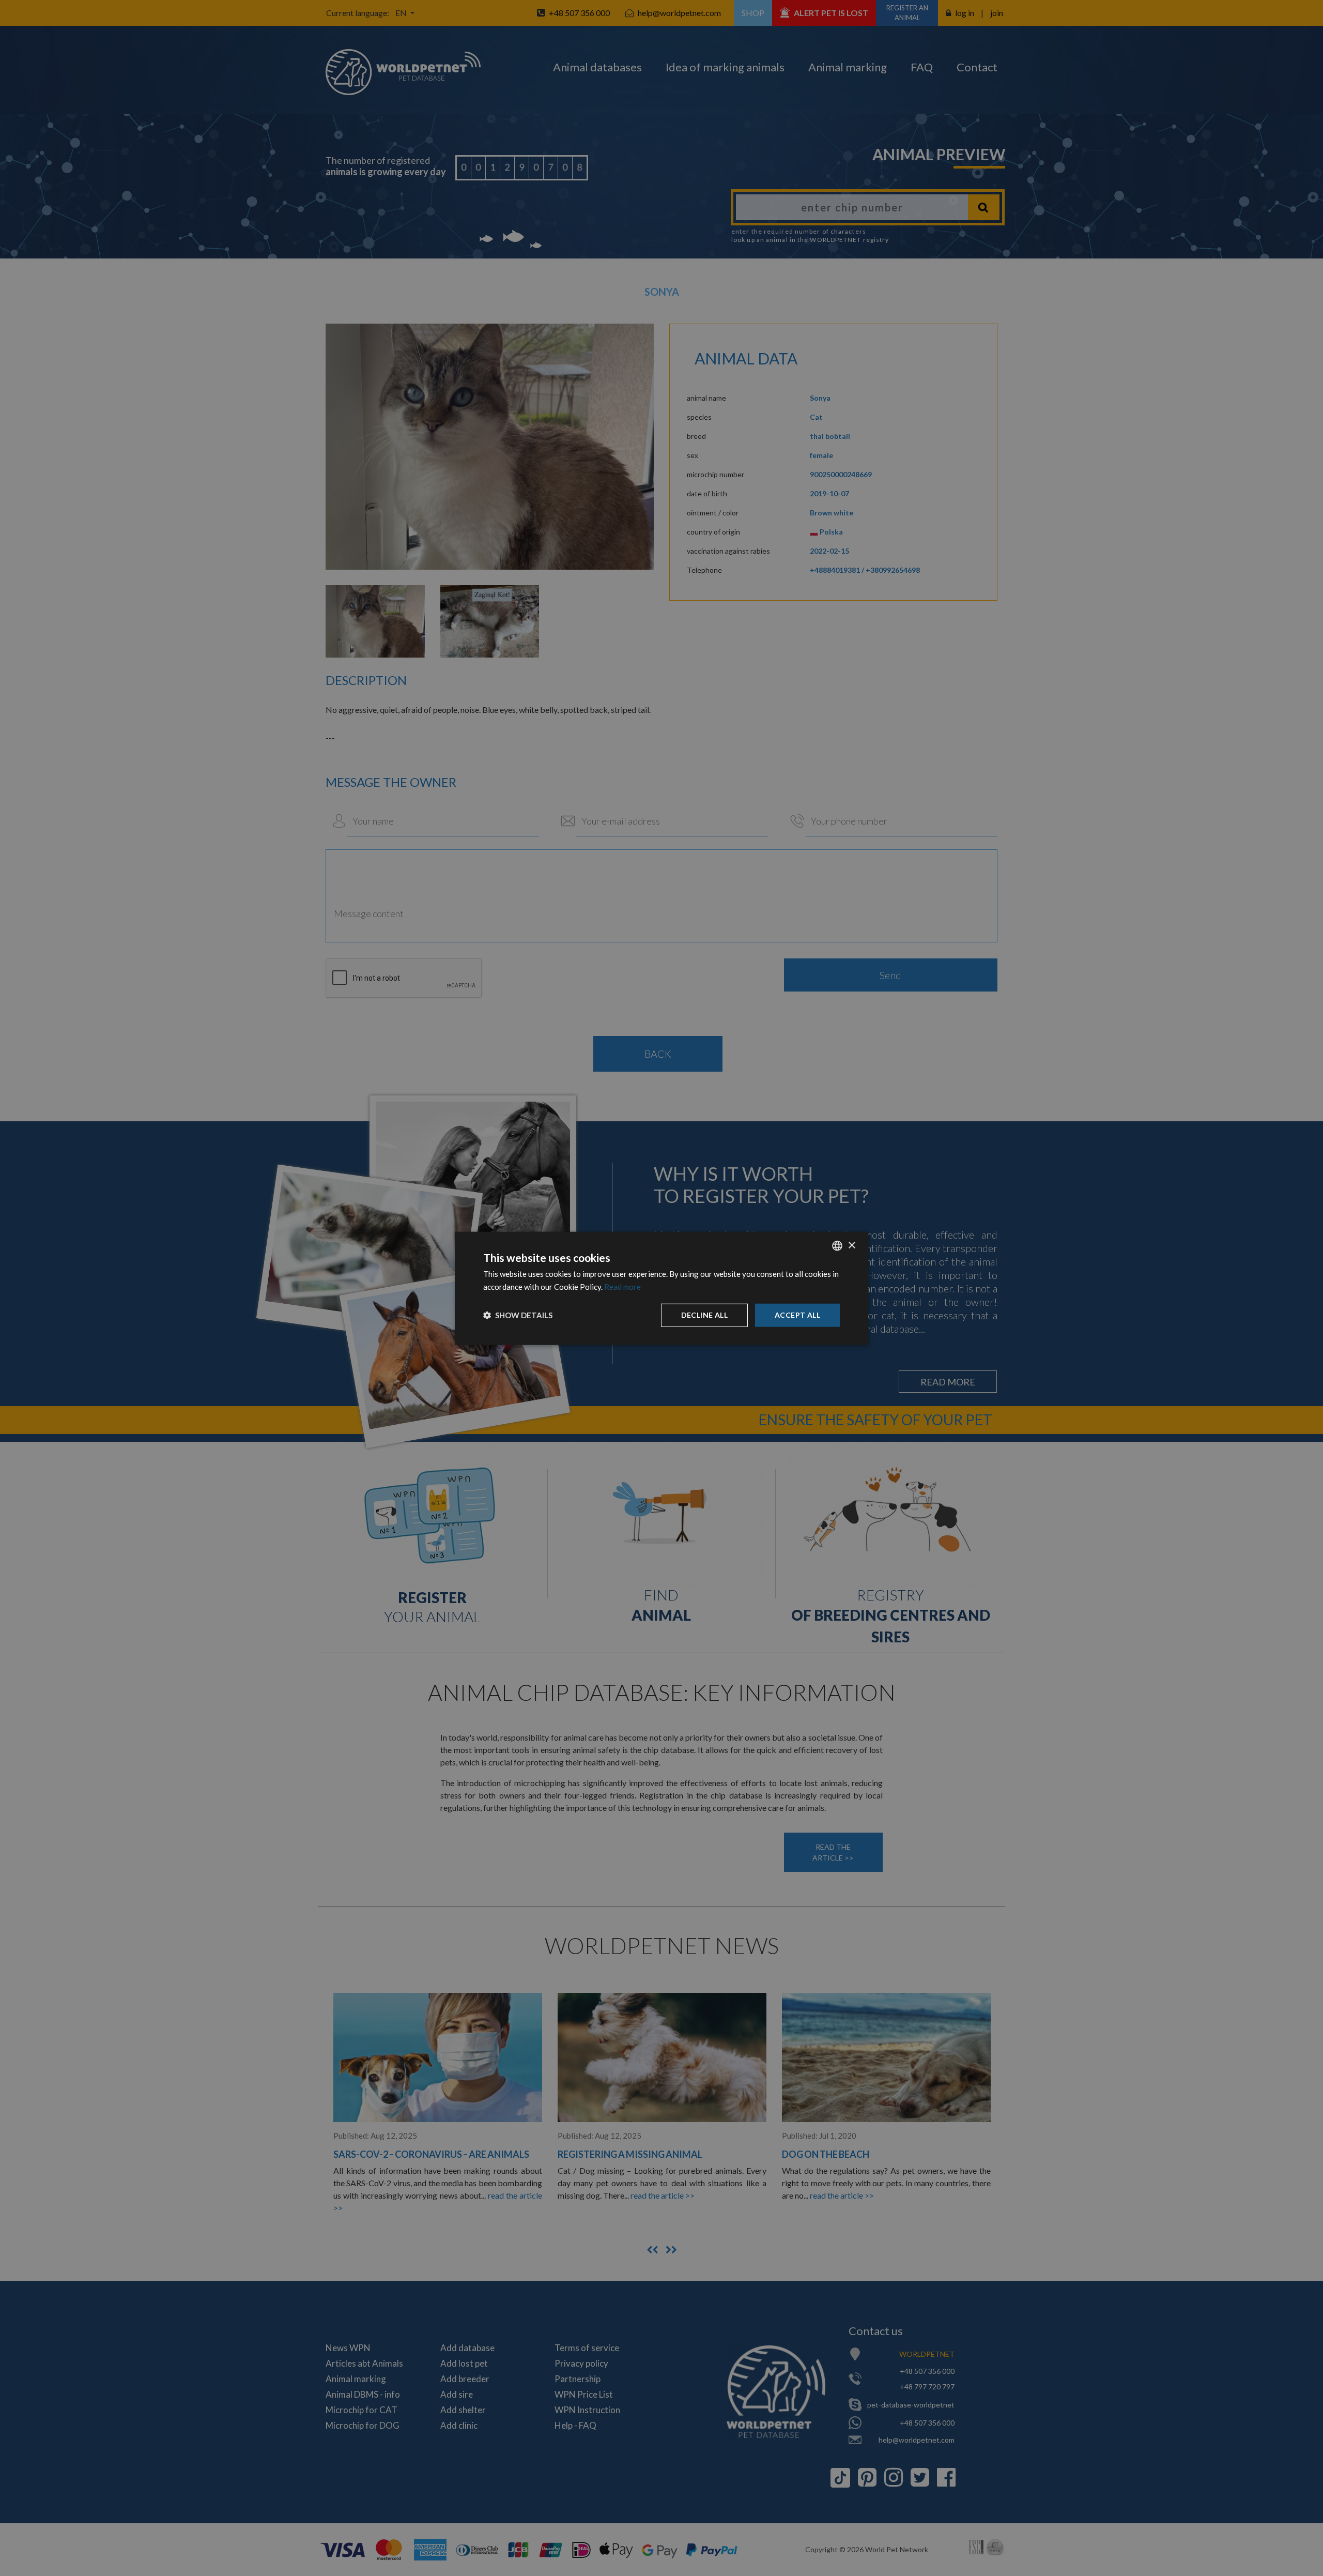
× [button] (851, 1245)
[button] (518, 1315)
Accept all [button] (797, 1314)
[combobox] (837, 1245)
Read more (622, 1286)
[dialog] (661, 1288)
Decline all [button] (704, 1314)
